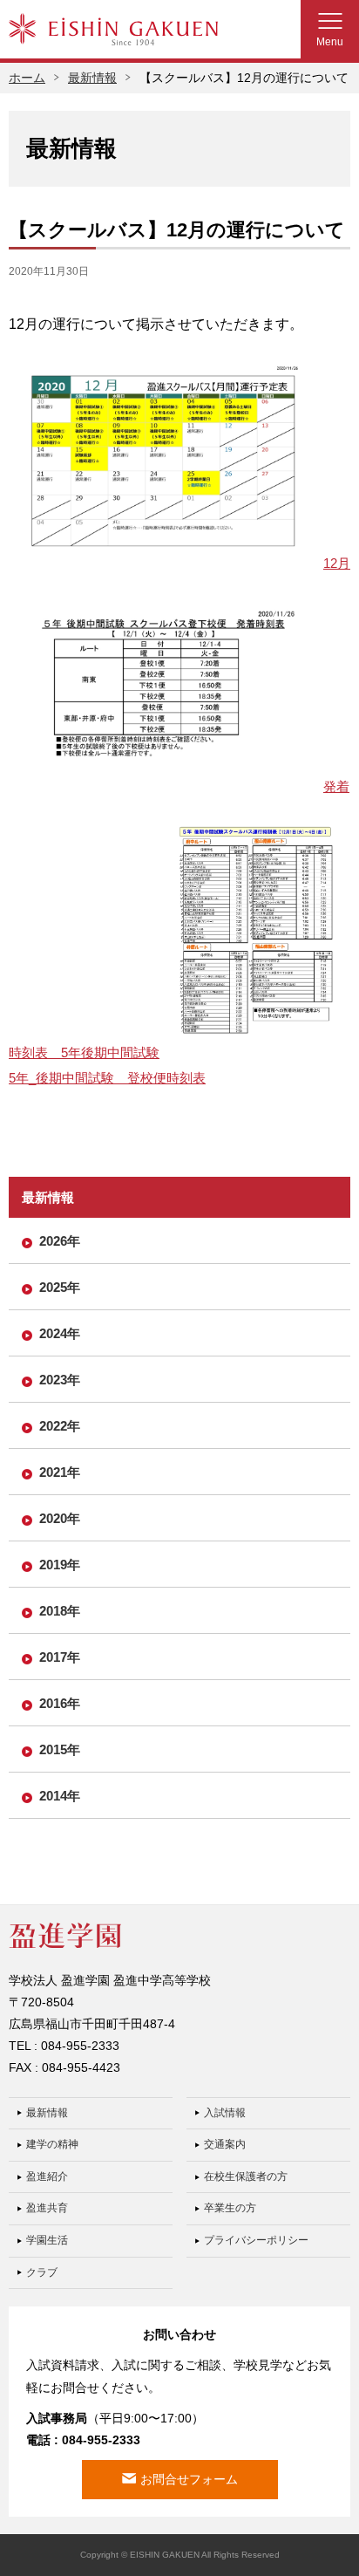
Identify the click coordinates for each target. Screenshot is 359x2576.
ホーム (27, 78)
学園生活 (47, 2240)
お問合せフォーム (189, 2479)
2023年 (60, 1380)
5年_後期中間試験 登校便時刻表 (107, 1078)
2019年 (60, 1565)
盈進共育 (47, 2208)
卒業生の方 (230, 2208)
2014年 (60, 1796)
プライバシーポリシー (256, 2240)
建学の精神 (52, 2144)
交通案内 (225, 2144)
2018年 (60, 1611)
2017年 (60, 1657)
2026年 (60, 1241)
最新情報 (92, 78)
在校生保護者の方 (246, 2176)
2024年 (60, 1333)
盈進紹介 (47, 2176)
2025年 (60, 1287)
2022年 (60, 1426)
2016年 (60, 1703)
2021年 (60, 1472)
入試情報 (225, 2113)
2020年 (60, 1518)
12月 (337, 563)
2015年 (60, 1749)
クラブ (42, 2272)
